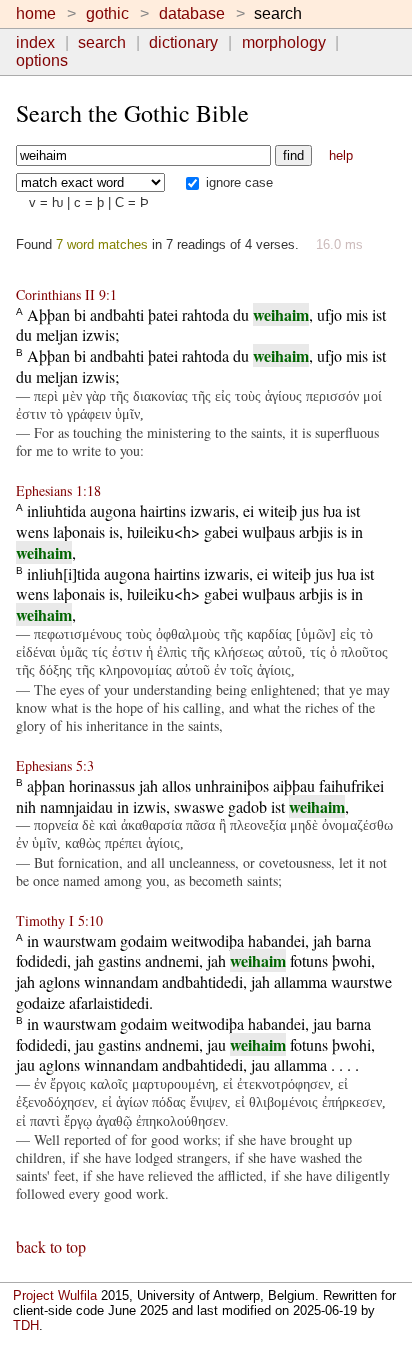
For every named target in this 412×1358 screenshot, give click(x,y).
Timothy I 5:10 (59, 920)
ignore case (237, 182)
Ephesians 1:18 (58, 490)
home (36, 13)
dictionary (183, 42)
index (35, 42)
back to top (51, 1246)
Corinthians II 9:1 (66, 294)
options (42, 60)
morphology (284, 42)
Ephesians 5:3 (55, 765)
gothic (107, 13)
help (341, 155)
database (192, 13)
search (102, 42)
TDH (26, 1325)
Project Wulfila (55, 1295)
